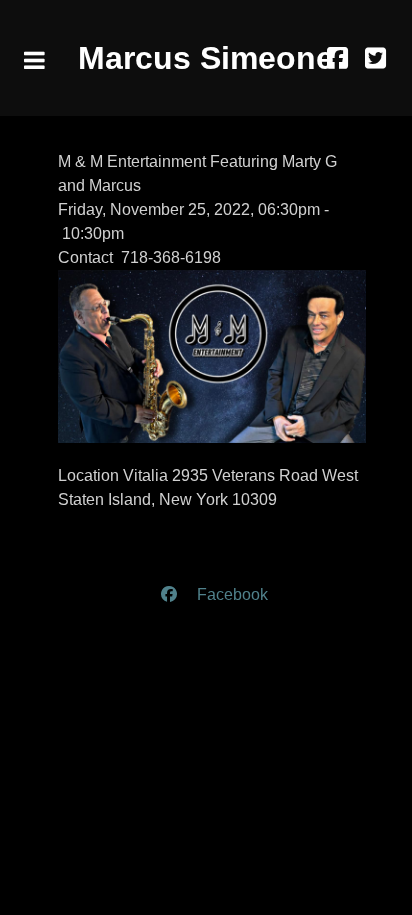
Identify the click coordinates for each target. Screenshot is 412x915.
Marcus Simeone (206, 58)
